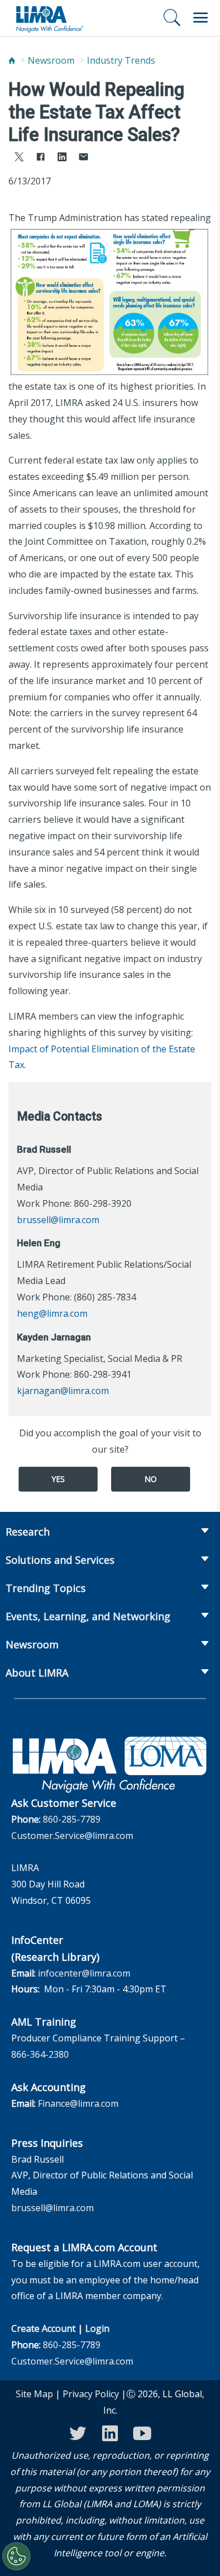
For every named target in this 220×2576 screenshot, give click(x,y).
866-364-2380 (40, 2054)
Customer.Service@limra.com (72, 1836)
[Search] (172, 17)
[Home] (12, 61)
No (151, 1479)
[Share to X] (19, 158)
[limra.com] (49, 18)
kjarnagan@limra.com (63, 1391)
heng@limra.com (52, 1313)
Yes (58, 1479)
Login (97, 2328)
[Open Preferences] (16, 2556)
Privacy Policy (91, 2394)
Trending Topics (46, 1588)
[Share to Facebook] (41, 158)
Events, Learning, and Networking (88, 1616)
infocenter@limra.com (84, 1973)
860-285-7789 (72, 1819)
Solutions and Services (60, 1560)
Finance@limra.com (78, 2103)
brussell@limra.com (58, 1220)
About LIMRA (37, 1673)
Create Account (43, 2328)
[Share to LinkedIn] (62, 158)
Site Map (34, 2394)
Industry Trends (121, 60)
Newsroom (51, 60)
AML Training (44, 2022)
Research (28, 1532)
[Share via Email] (83, 158)
